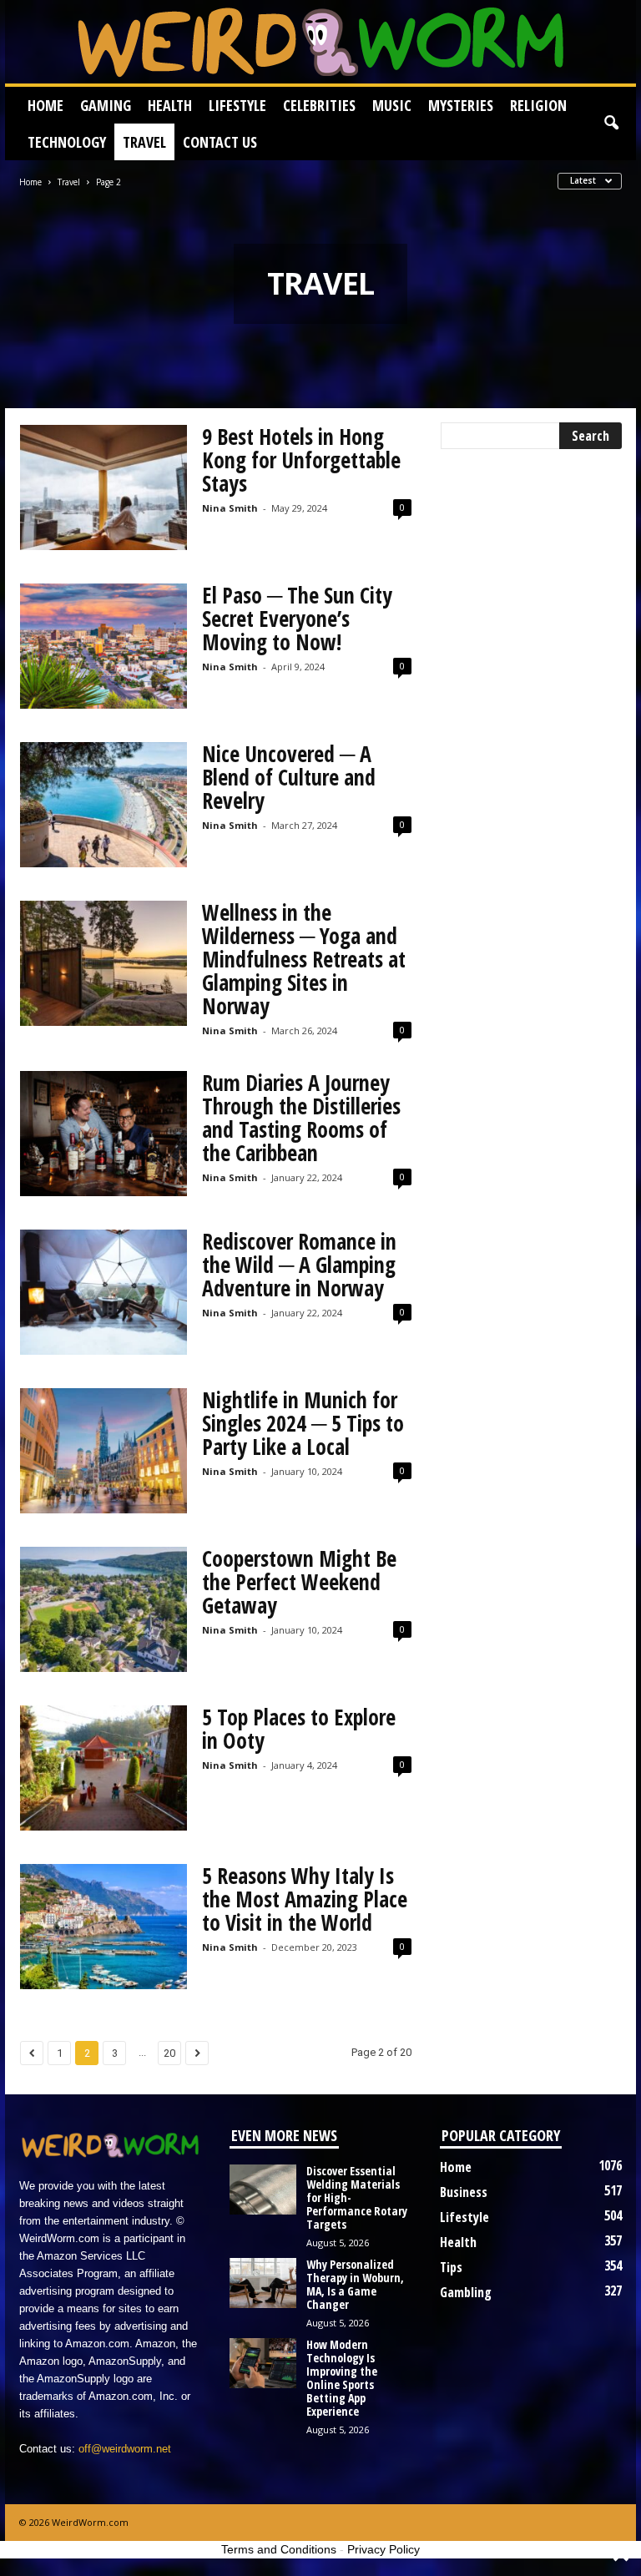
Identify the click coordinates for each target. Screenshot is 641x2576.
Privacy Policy (384, 2549)
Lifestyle (237, 105)
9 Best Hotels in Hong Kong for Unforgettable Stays (301, 460)
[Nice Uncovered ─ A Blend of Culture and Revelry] (103, 805)
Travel (144, 142)
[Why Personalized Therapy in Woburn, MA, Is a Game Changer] (263, 2283)
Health (170, 105)
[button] (611, 124)
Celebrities (319, 105)
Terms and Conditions (279, 2549)
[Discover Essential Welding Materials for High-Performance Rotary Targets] (263, 2190)
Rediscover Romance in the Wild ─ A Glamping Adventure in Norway (299, 1265)
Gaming (106, 105)
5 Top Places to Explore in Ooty (299, 1729)
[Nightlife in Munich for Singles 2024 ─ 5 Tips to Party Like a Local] (103, 1451)
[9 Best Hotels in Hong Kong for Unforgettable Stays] (103, 487)
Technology (67, 142)
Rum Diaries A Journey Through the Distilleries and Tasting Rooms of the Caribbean (301, 1118)
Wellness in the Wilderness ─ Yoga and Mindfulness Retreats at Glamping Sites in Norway (304, 959)
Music (392, 105)
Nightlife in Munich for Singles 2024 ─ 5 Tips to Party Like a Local (303, 1423)
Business (464, 2192)
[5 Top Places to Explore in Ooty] (103, 1768)
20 (169, 2053)
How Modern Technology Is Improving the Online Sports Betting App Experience (342, 2378)
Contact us (220, 142)
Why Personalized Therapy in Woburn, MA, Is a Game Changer (355, 2284)
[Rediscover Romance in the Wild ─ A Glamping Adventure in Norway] (103, 1292)
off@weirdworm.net (125, 2449)
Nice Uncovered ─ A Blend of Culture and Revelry (289, 777)
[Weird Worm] (320, 42)
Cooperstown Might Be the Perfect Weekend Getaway (299, 1582)
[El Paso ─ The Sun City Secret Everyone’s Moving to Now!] (103, 646)
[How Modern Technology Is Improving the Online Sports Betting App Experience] (263, 2363)
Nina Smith (230, 508)
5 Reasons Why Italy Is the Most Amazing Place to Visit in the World (305, 1899)
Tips (451, 2267)
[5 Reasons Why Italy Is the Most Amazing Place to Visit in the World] (103, 1927)
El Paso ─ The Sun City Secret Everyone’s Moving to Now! (297, 619)
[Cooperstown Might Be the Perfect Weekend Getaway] (103, 1609)
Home (45, 105)
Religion (538, 105)
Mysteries (461, 105)
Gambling (466, 2292)
